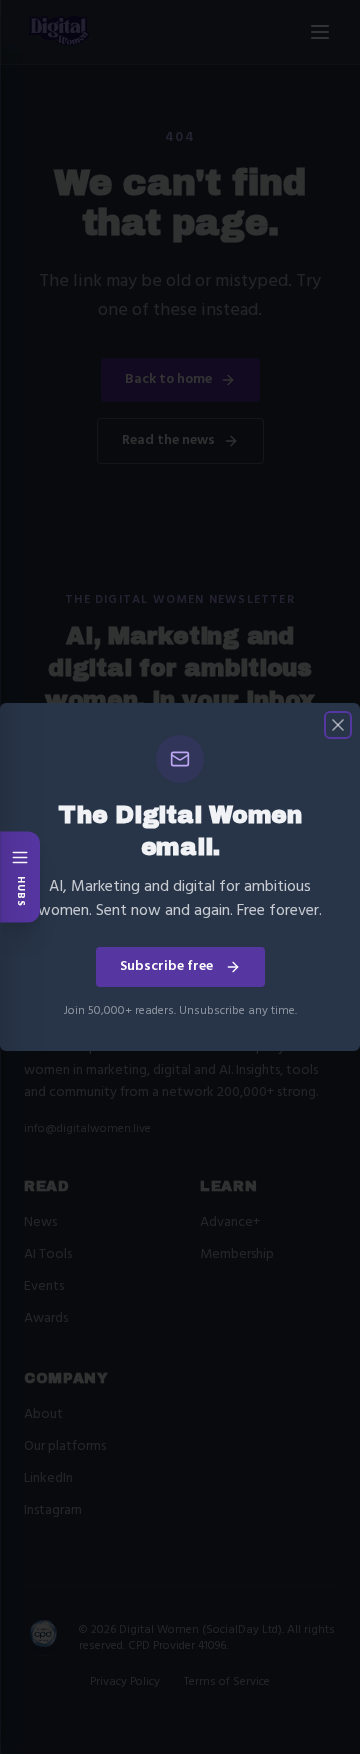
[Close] (338, 725)
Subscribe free (166, 966)
